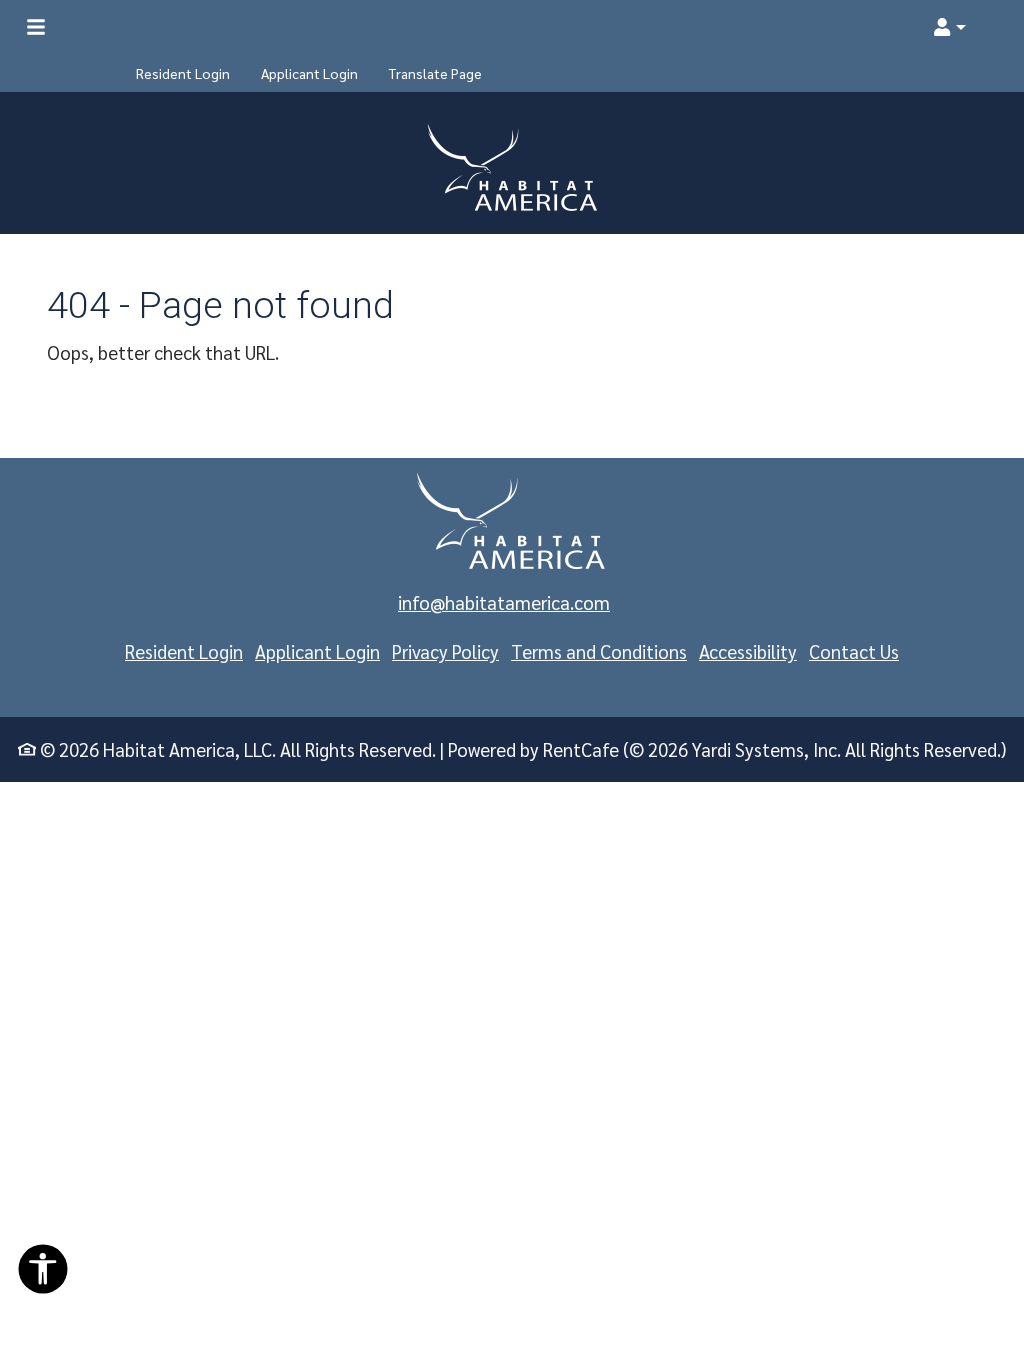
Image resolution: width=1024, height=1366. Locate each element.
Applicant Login (317, 651)
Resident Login (184, 651)
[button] (949, 27)
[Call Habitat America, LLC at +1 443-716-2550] (988, 27)
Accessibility (748, 651)
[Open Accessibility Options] (43, 1273)
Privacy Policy (445, 651)
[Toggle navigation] (36, 27)
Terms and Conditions (599, 651)
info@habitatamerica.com (504, 602)
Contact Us (854, 651)
